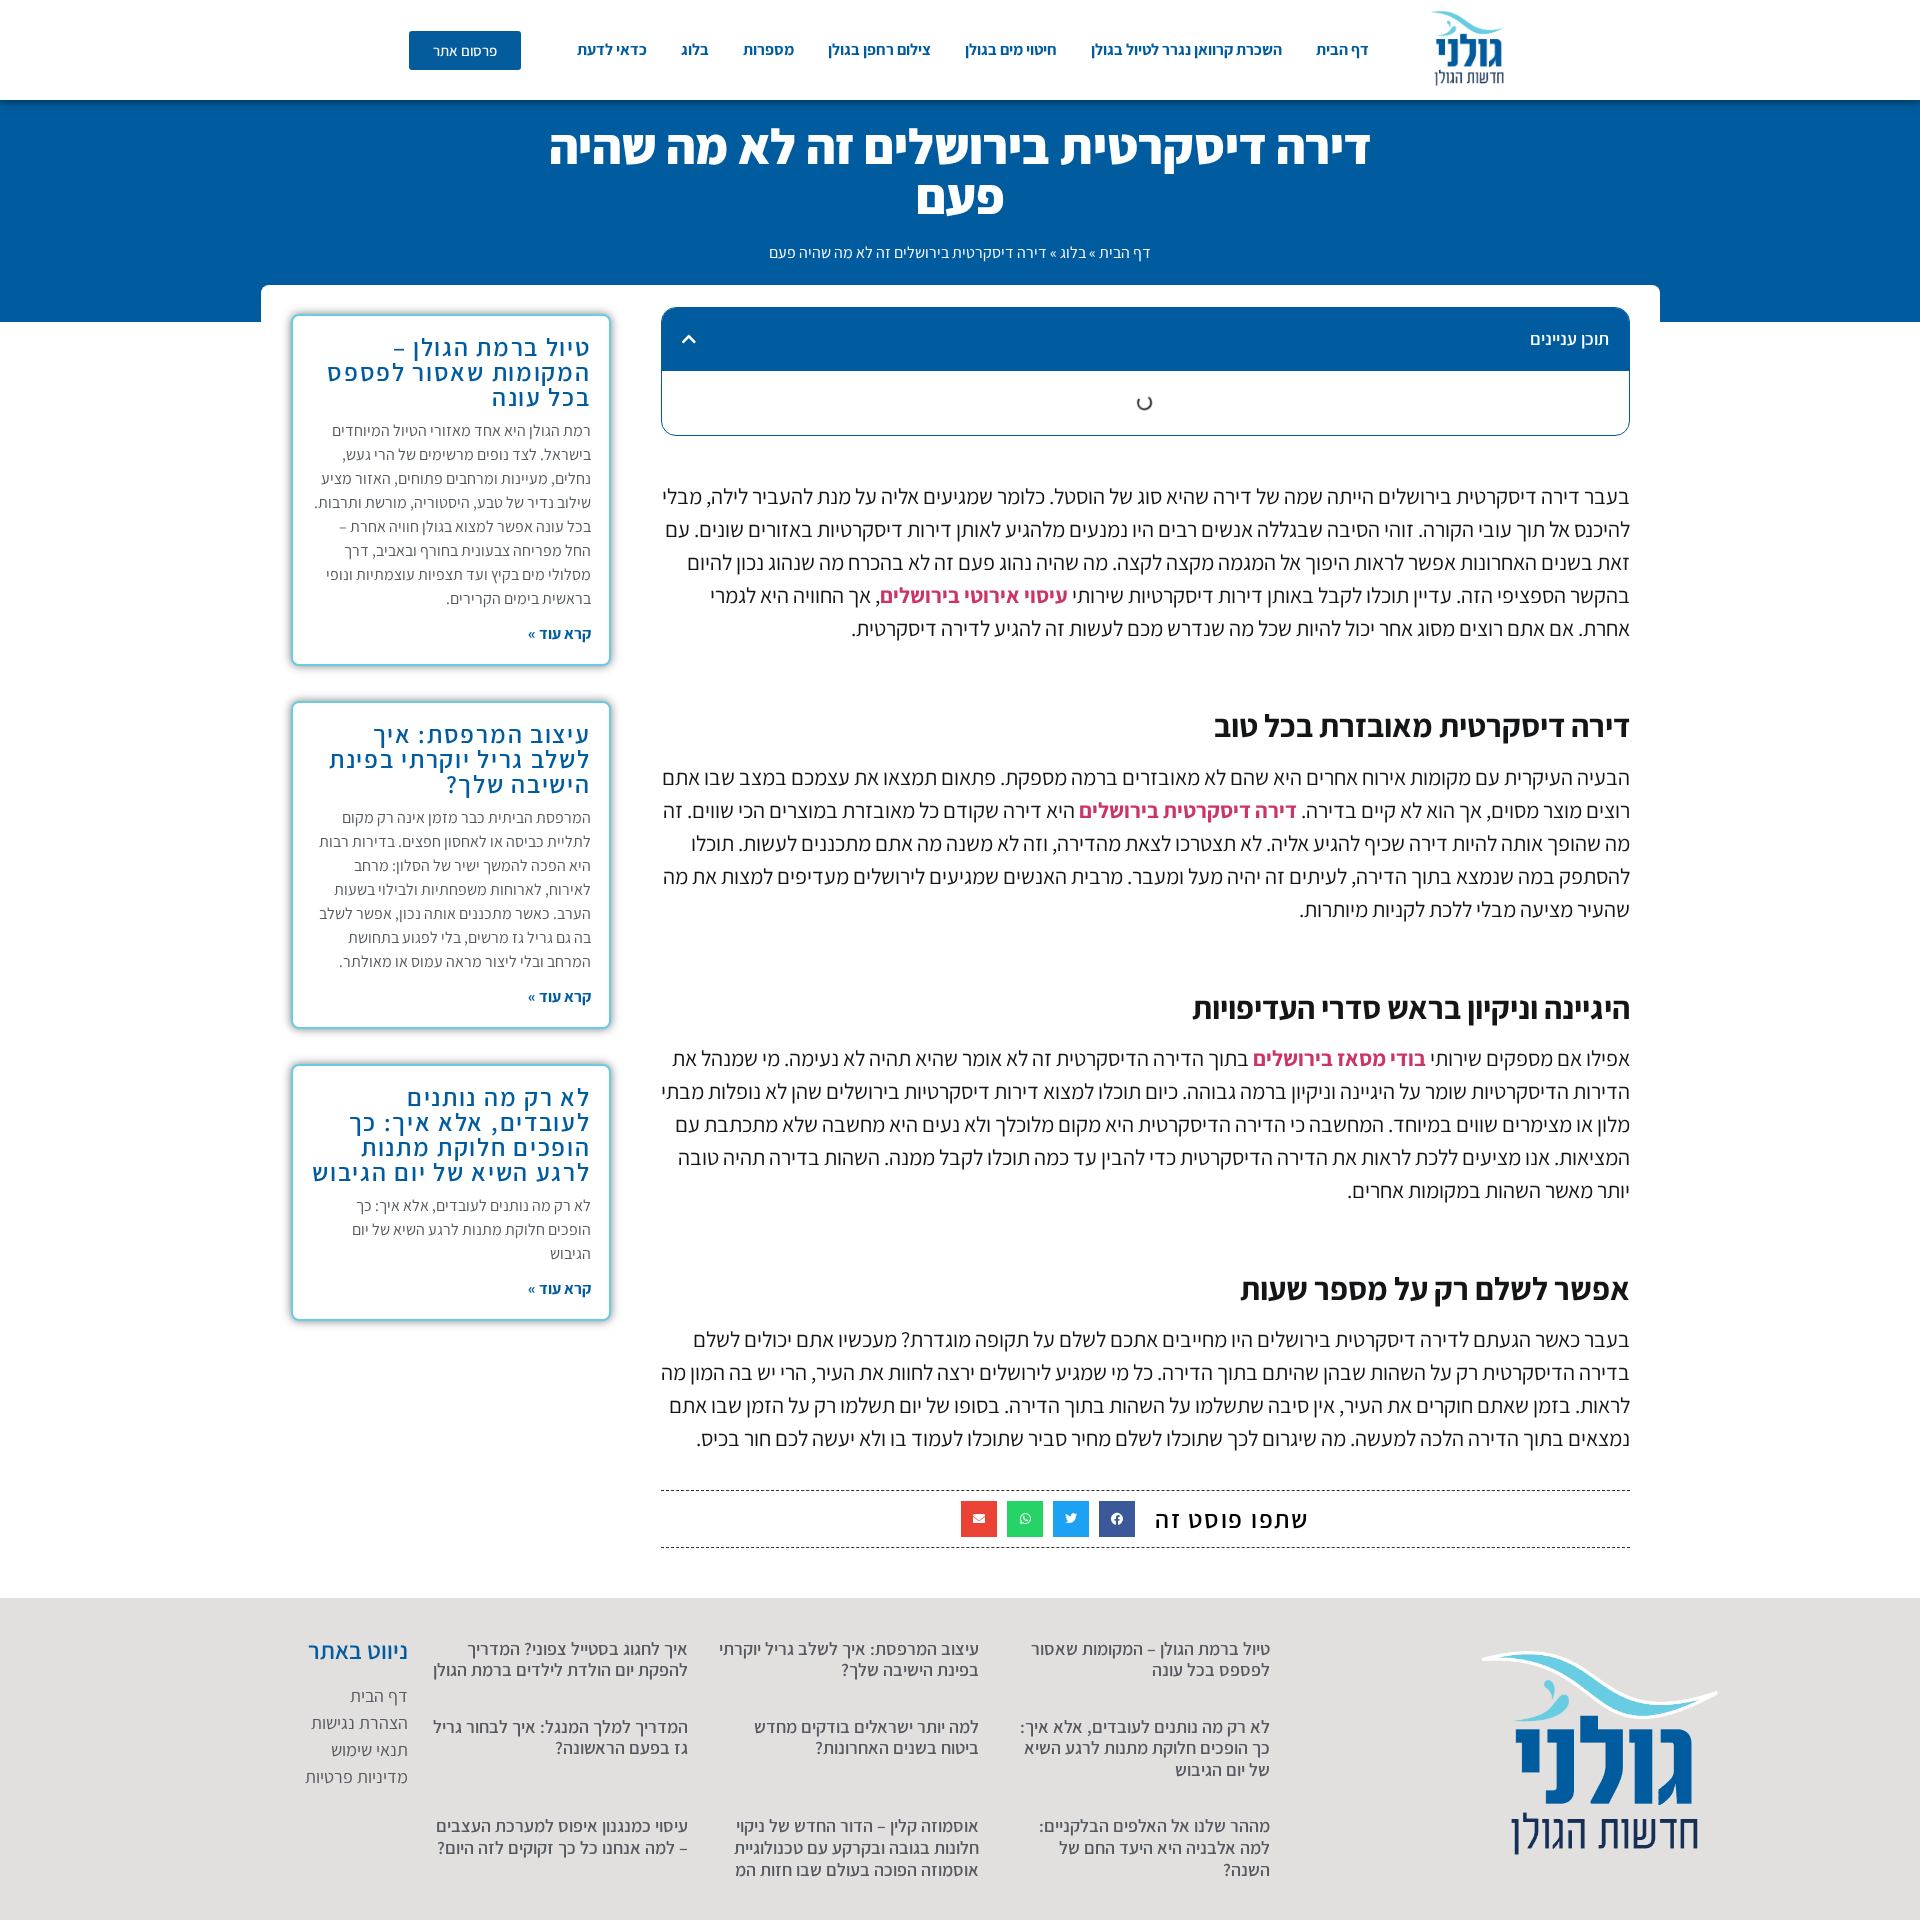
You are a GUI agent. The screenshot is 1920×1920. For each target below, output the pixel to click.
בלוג (695, 49)
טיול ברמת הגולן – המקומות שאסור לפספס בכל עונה (458, 371)
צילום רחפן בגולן (879, 49)
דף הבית (1342, 49)
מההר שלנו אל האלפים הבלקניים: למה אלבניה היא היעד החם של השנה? (1154, 1847)
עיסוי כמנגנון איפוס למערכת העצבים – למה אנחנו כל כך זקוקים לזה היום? (562, 1836)
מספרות (768, 49)
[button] (689, 339)
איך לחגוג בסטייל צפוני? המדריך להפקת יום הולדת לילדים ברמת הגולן (560, 1659)
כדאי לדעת (612, 49)
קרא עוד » (559, 633)
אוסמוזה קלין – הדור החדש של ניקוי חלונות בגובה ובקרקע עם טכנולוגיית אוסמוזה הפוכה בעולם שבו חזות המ (856, 1847)
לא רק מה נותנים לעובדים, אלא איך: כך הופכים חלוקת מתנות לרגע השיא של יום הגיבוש (451, 1134)
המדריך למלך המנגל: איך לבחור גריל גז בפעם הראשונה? (560, 1737)
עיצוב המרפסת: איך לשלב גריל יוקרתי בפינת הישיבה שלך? (459, 758)
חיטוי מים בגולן (1011, 49)
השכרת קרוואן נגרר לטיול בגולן (1186, 49)
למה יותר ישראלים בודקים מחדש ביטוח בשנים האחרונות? (866, 1737)
